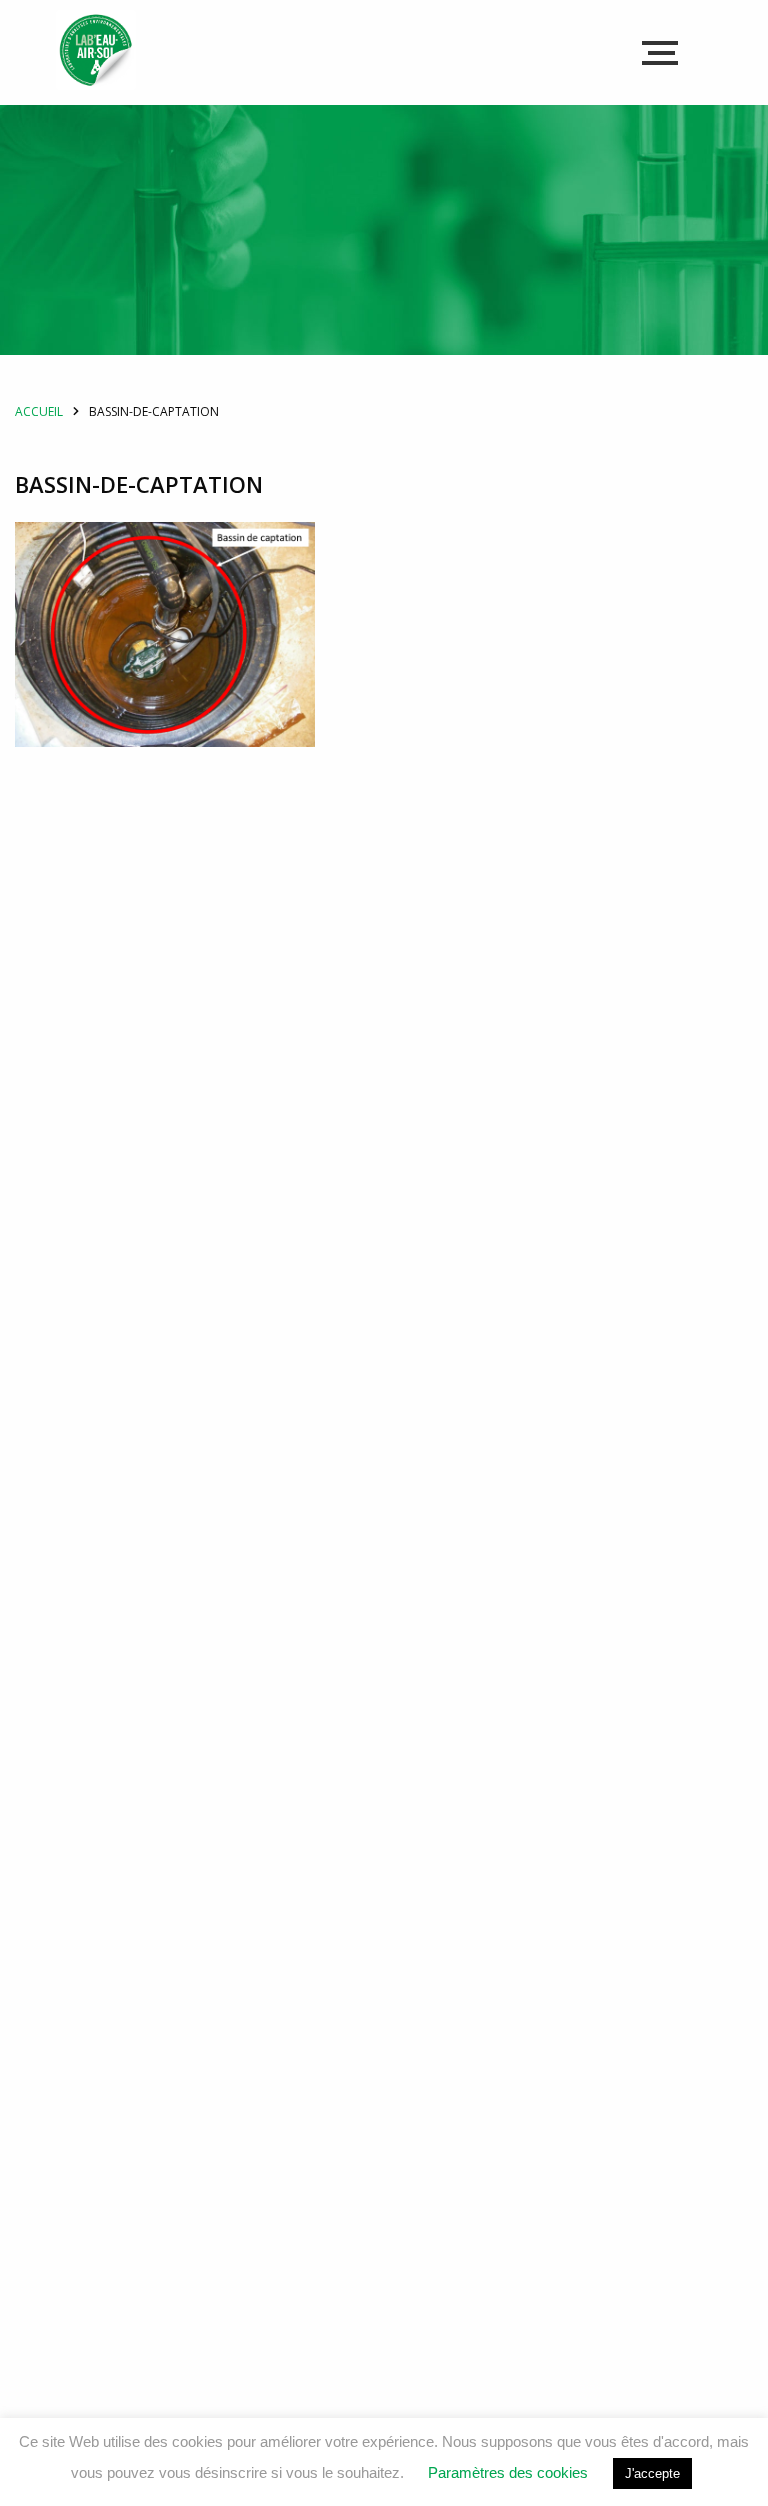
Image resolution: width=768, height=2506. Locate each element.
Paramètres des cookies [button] (508, 2472)
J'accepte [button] (652, 2473)
